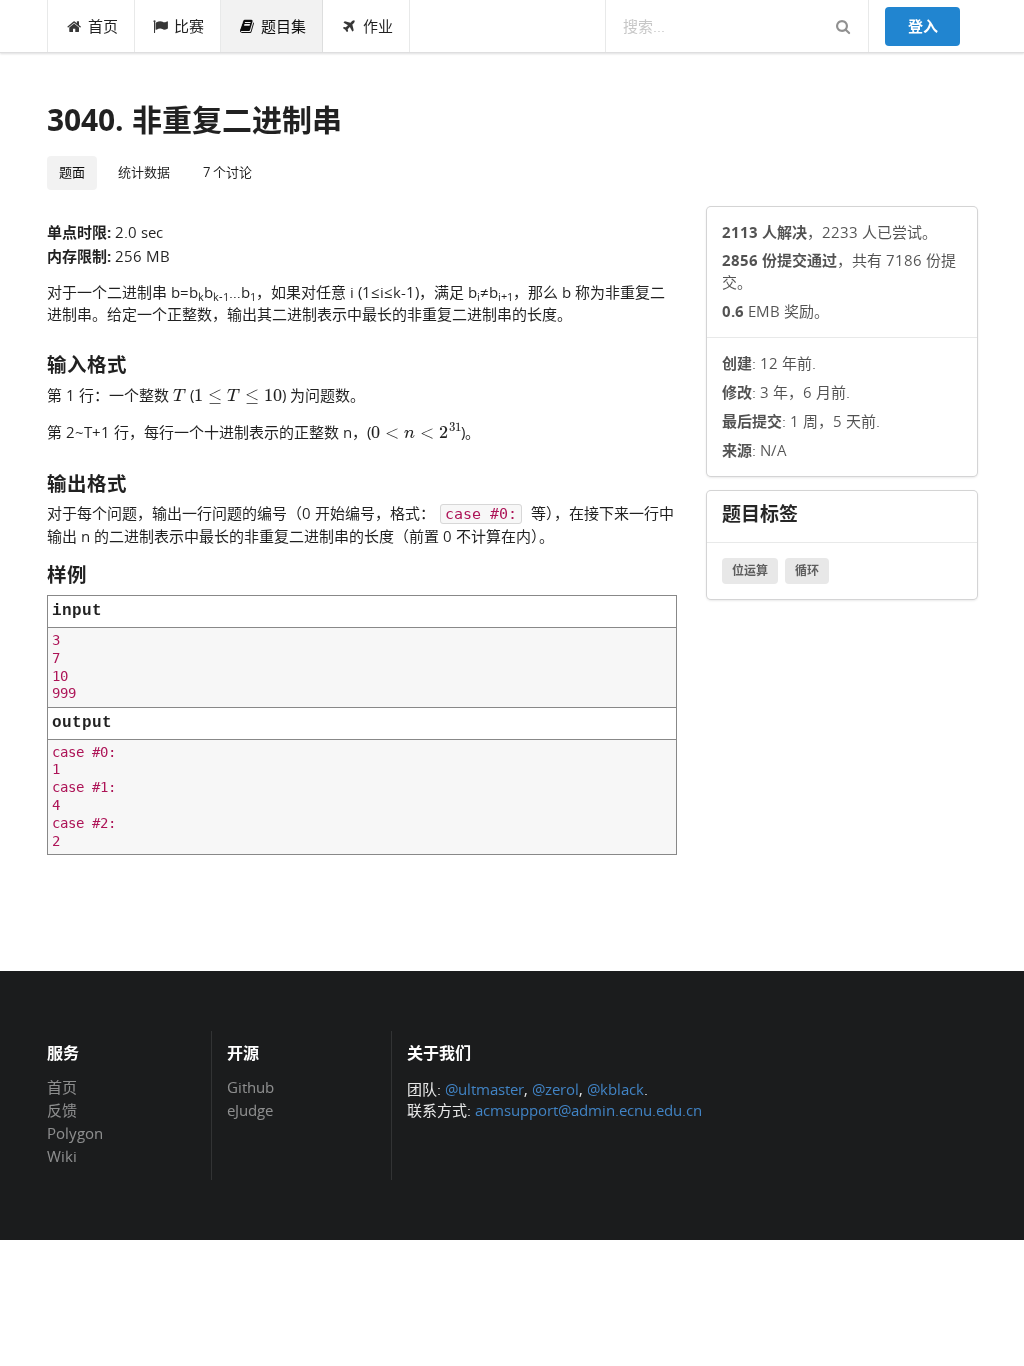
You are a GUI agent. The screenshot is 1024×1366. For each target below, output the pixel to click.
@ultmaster (484, 1089)
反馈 (62, 1110)
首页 (103, 26)
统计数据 (144, 172)
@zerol (555, 1089)
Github (250, 1088)
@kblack (615, 1089)
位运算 (750, 570)
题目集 (283, 26)
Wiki (62, 1155)
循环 (807, 570)
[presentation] (179, 394)
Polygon (75, 1133)
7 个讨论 (227, 172)
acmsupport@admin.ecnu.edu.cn (588, 1110)
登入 (923, 26)
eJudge (250, 1109)
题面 (72, 172)
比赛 (189, 26)
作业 (378, 26)
